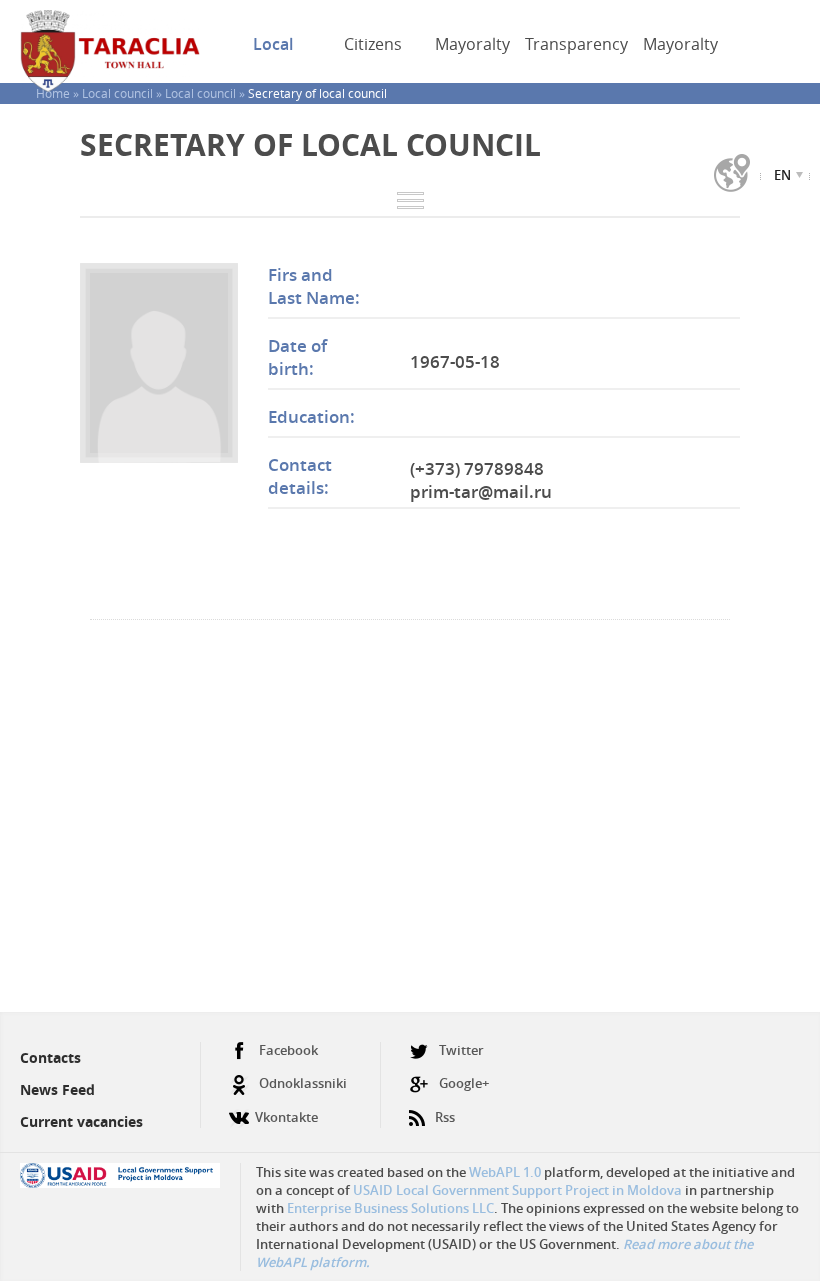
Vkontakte (286, 1117)
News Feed (57, 1089)
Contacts (50, 1057)
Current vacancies (81, 1121)
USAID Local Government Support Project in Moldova (517, 1190)
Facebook (288, 1050)
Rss (445, 1117)
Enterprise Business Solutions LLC (390, 1208)
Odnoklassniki (303, 1083)
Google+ (464, 1083)
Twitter (461, 1050)
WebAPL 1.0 (505, 1172)
